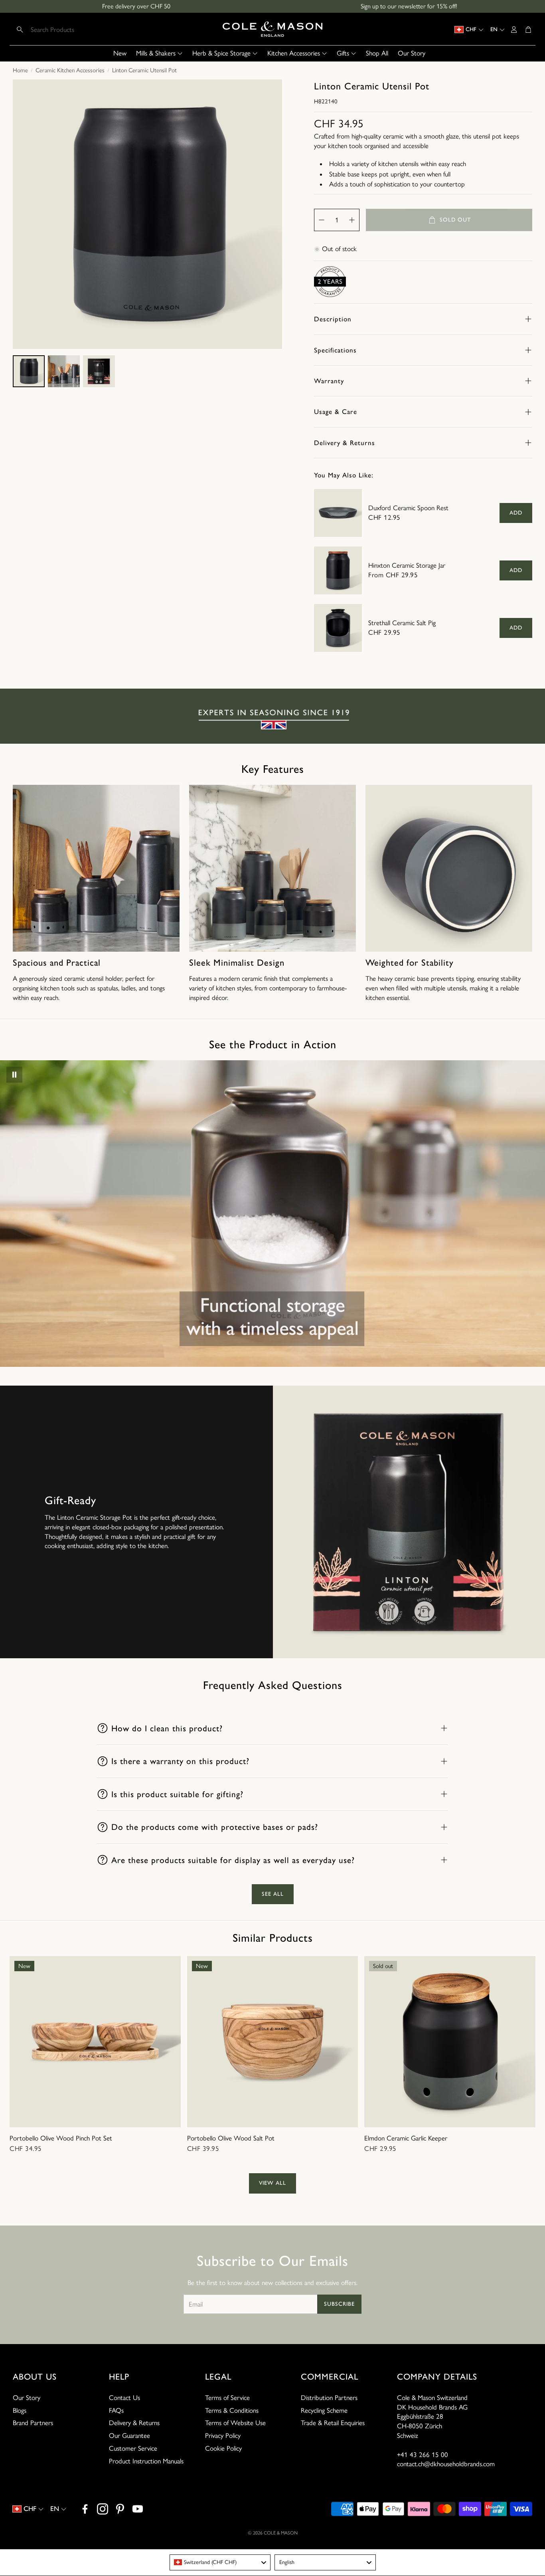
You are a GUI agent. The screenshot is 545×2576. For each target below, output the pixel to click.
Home (20, 70)
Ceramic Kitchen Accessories (70, 70)
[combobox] (220, 2562)
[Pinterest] (120, 2509)
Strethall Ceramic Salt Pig (402, 623)
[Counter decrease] (322, 220)
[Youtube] (138, 2509)
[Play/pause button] (14, 1075)
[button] (65, 30)
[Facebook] (85, 2509)
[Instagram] (103, 2509)
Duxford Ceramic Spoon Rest (408, 508)
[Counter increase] (352, 220)
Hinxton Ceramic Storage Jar (407, 565)
